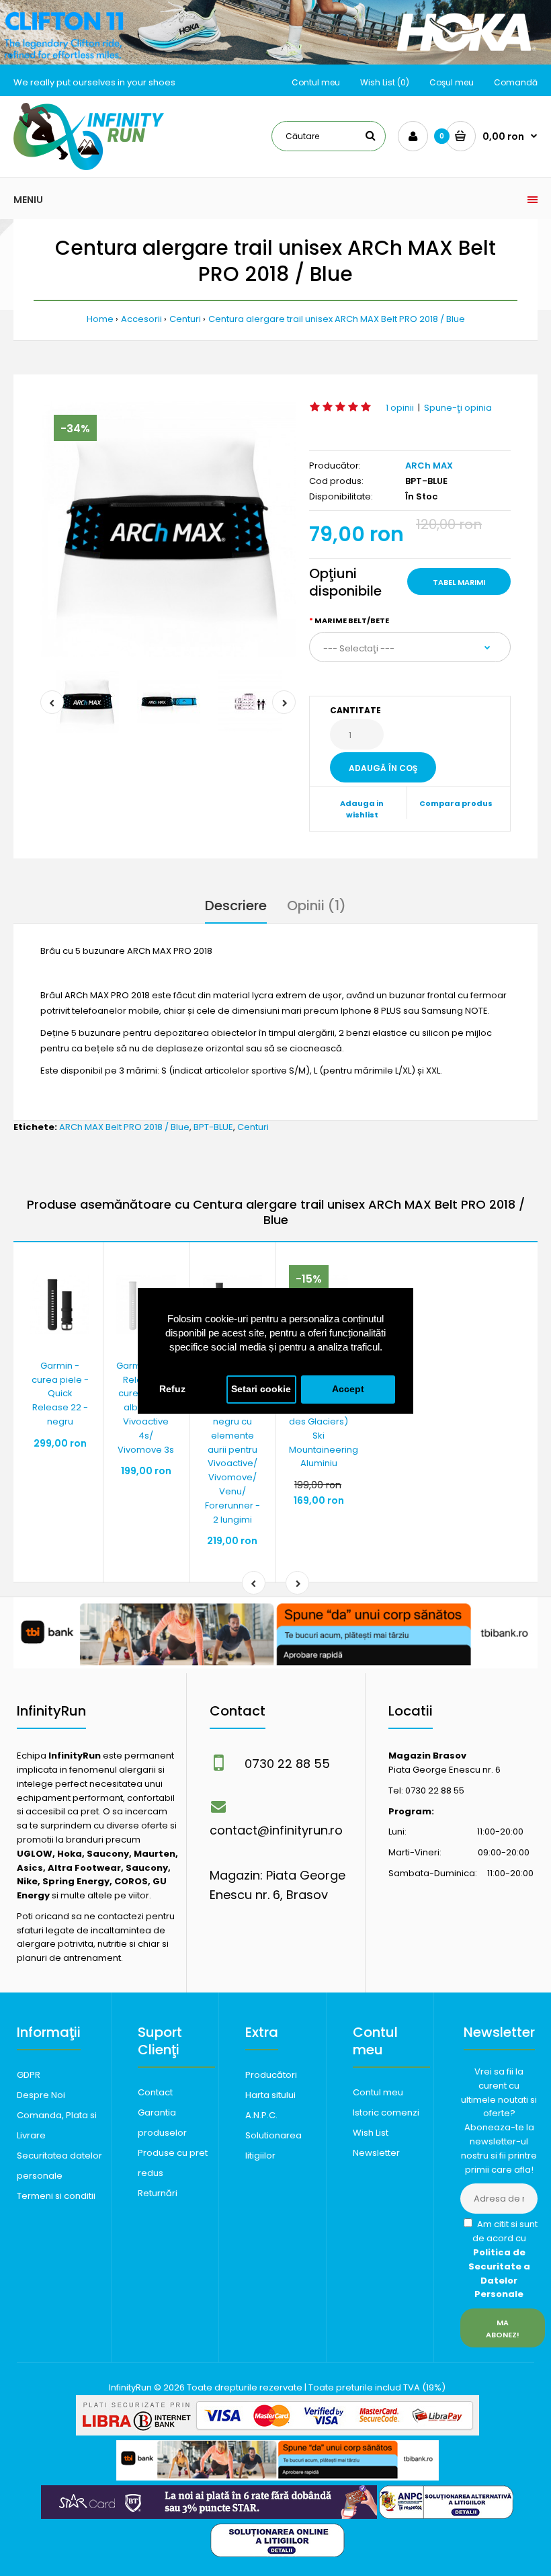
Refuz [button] (172, 1389)
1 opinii (400, 408)
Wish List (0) (385, 82)
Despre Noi (41, 2095)
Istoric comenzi (386, 2112)
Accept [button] (348, 1389)
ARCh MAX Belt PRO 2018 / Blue (124, 1127)
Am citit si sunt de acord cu (503, 2259)
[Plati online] (278, 2432)
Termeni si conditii (56, 2196)
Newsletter (376, 2153)
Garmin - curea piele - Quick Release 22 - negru (60, 1394)
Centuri (185, 319)
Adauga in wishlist (362, 809)
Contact (155, 2092)
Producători (271, 2075)
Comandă (516, 82)
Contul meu (316, 82)
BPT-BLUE (213, 1127)
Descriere (236, 905)
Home (100, 319)
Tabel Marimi (459, 582)
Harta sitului (270, 2095)
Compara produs (456, 803)
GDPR (29, 2075)
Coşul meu (452, 82)
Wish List (371, 2133)
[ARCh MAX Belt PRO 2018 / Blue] (168, 529)
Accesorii (141, 319)
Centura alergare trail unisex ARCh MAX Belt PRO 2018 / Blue (337, 319)
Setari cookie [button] (261, 1389)
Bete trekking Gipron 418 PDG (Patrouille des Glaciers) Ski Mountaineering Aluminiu (324, 1415)
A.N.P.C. (261, 2115)
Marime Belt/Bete (352, 620)
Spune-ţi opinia (458, 408)
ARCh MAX (429, 466)
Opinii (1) (316, 905)
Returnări (158, 2193)
